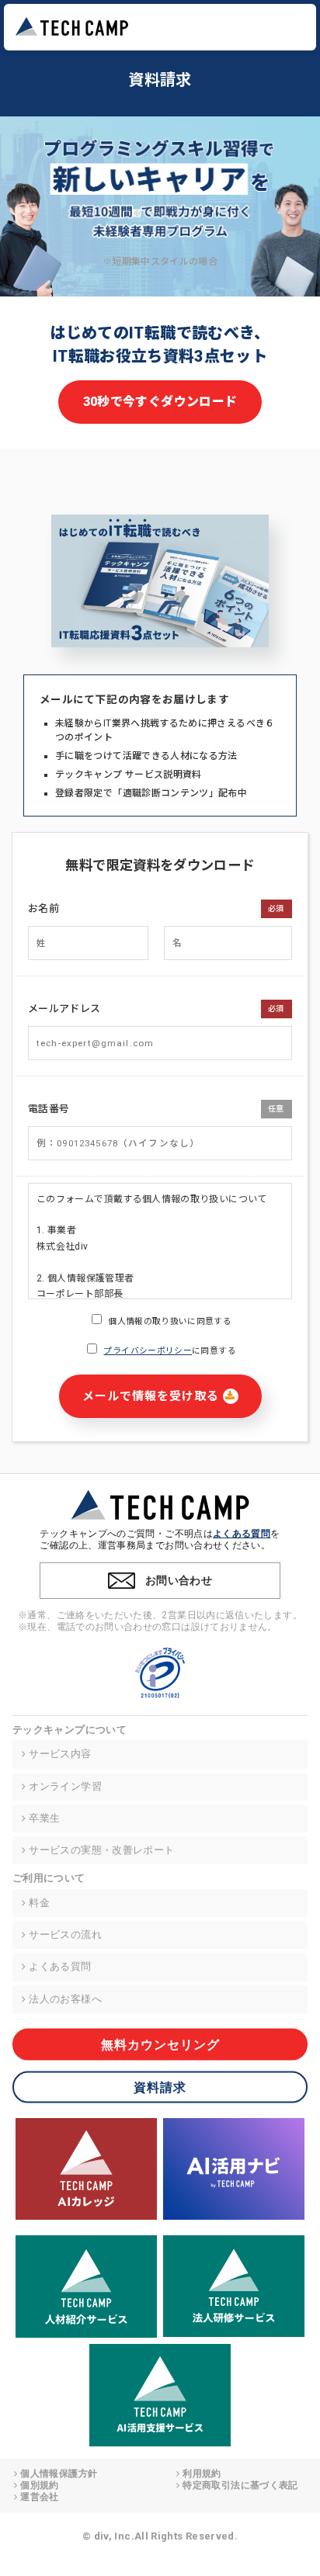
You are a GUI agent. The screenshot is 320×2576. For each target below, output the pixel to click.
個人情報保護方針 (59, 2474)
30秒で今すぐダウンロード (160, 402)
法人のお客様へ (65, 1999)
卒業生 (44, 1818)
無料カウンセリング (160, 2045)
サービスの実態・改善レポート (101, 1850)
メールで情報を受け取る (153, 1396)
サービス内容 (60, 1754)
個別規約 (39, 2485)
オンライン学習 (65, 1786)
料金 (39, 1903)
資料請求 (160, 2087)
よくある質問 (242, 1534)
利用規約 (202, 2474)
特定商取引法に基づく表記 (240, 2485)
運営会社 (39, 2497)
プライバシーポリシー (148, 1351)
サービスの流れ (65, 1935)
